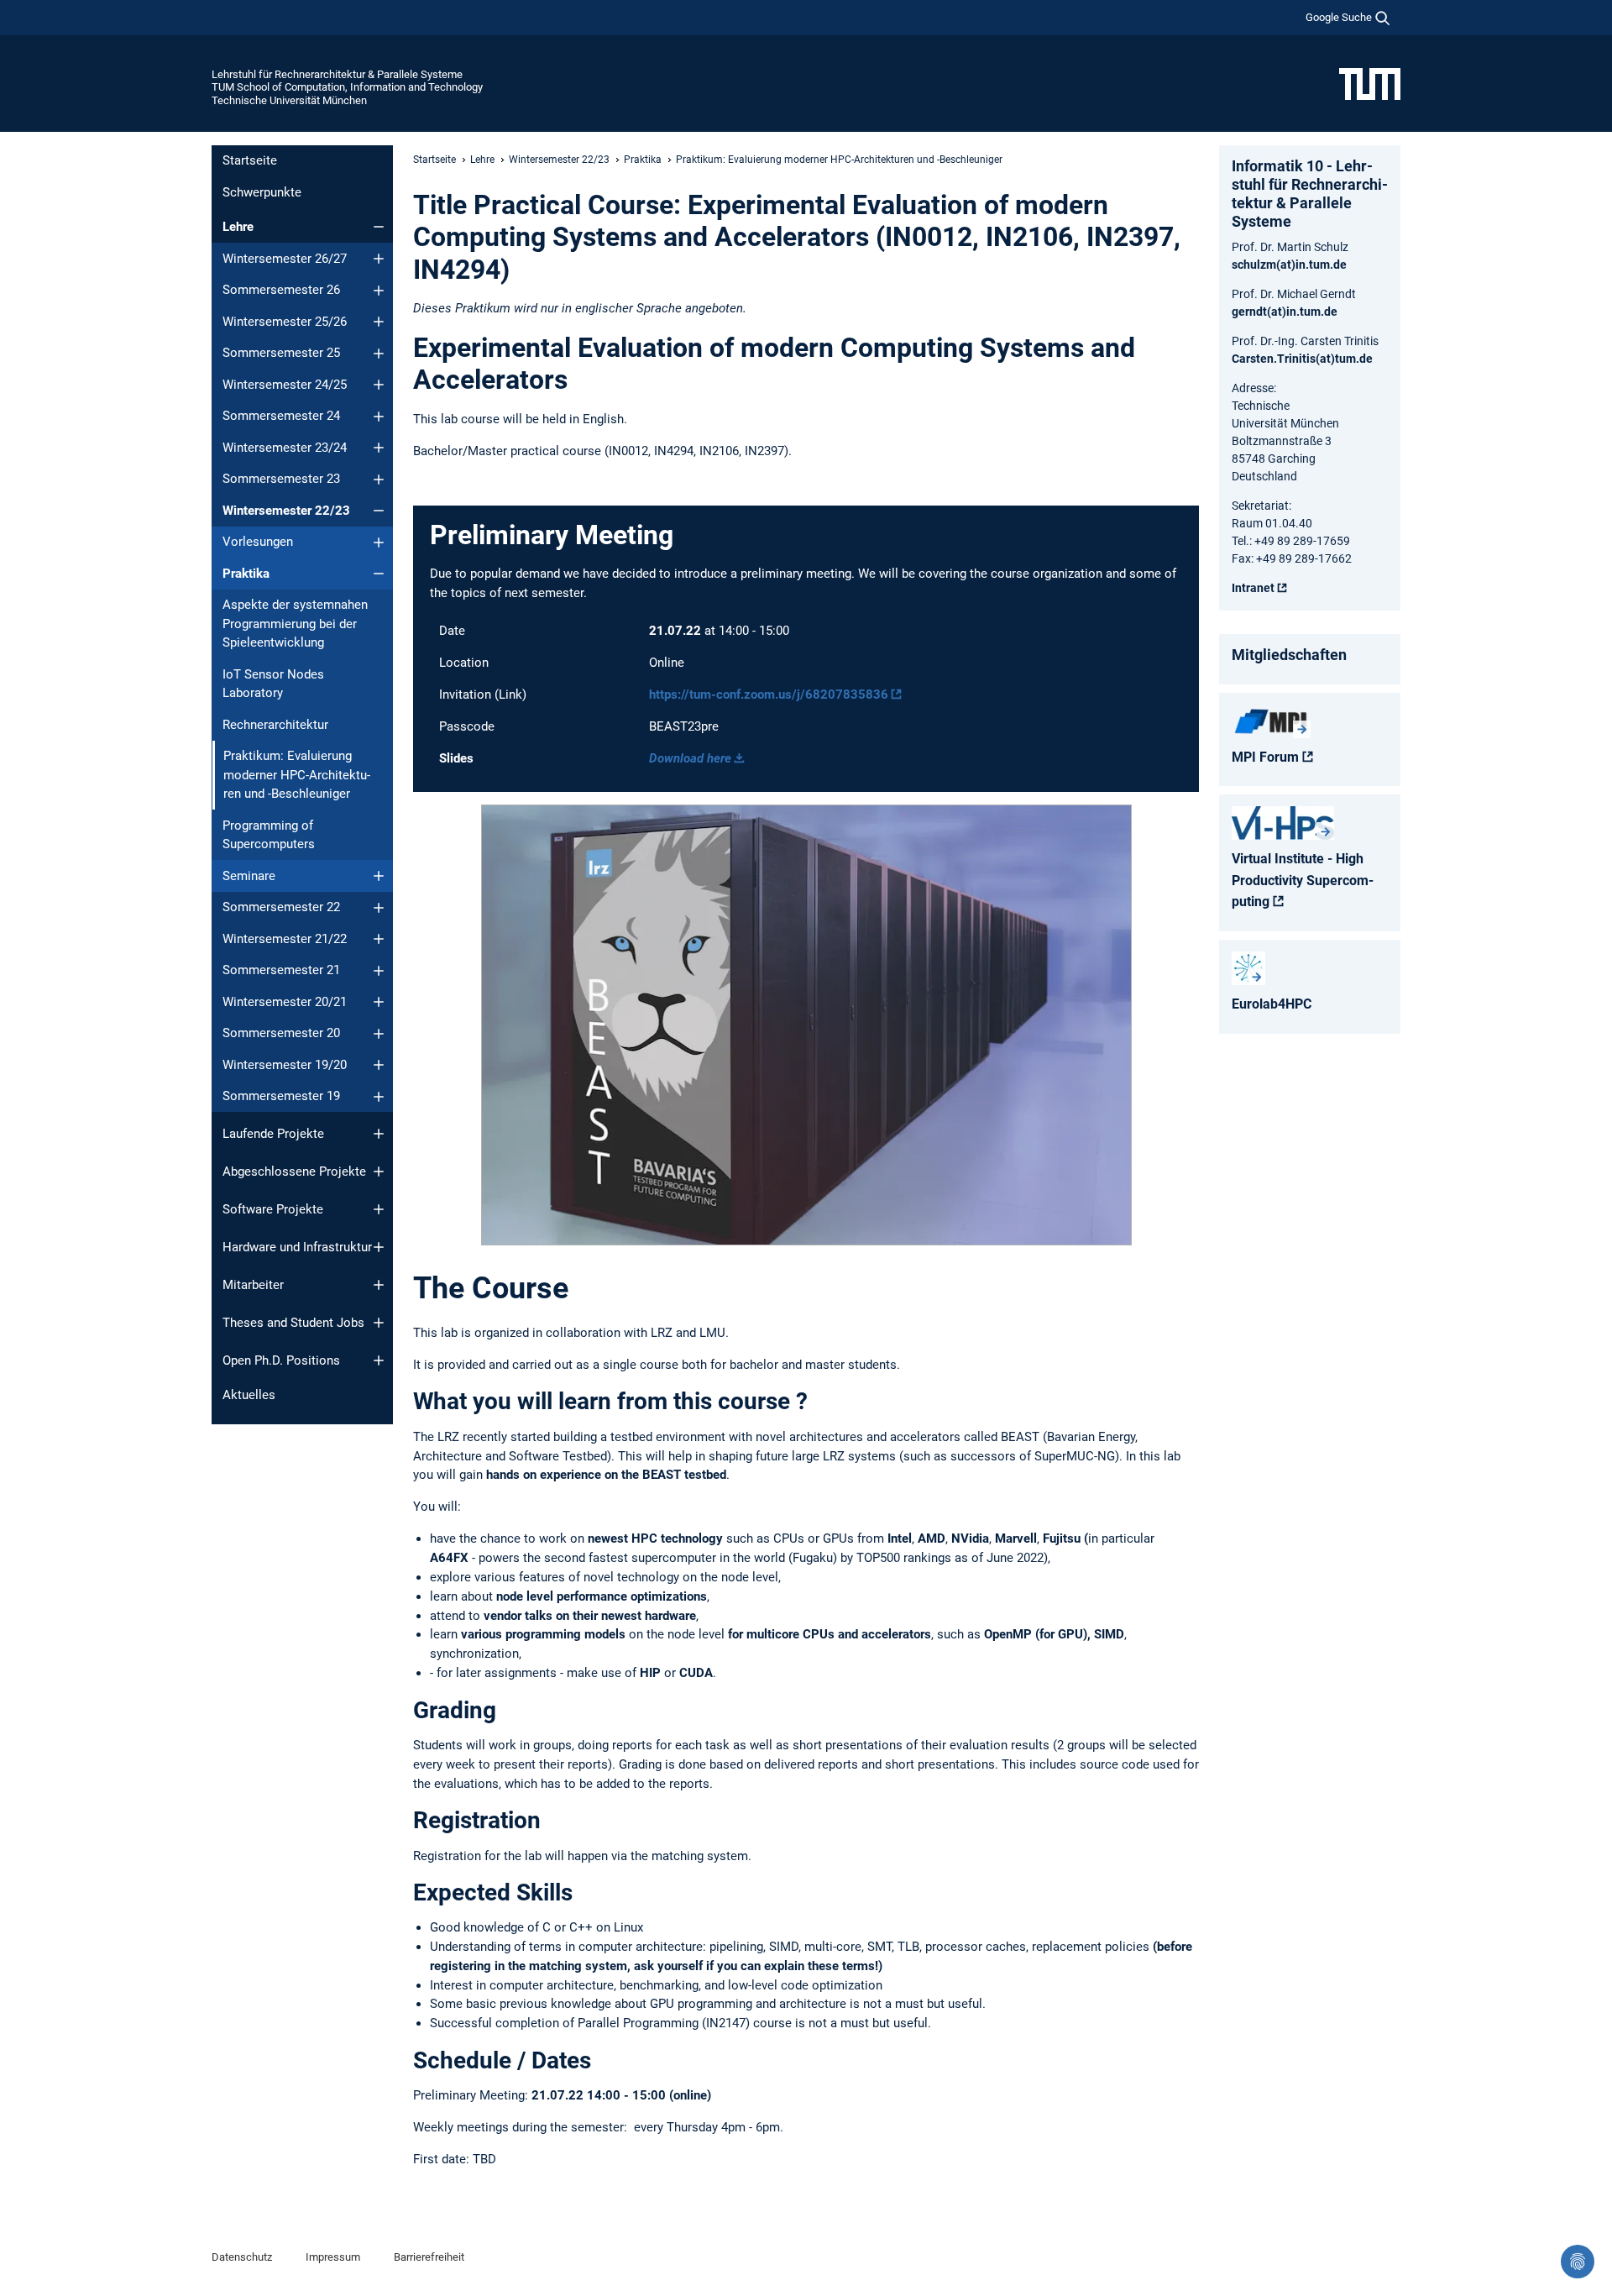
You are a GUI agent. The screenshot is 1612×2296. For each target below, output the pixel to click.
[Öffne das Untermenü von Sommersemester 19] (379, 1097)
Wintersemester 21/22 (285, 939)
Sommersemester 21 (281, 970)
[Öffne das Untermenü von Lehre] (379, 227)
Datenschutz (242, 2257)
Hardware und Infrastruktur (297, 1247)
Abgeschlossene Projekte (294, 1172)
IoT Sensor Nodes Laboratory (273, 684)
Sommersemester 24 (281, 416)
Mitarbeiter (253, 1285)
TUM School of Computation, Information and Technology (347, 87)
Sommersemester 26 (281, 290)
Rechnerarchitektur (275, 725)
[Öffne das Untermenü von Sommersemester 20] (379, 1034)
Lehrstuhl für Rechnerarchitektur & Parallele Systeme (337, 74)
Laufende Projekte (273, 1134)
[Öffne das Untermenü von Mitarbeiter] (379, 1285)
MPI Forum (1265, 757)
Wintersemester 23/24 (285, 448)
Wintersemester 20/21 (285, 1002)
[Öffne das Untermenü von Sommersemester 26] (379, 291)
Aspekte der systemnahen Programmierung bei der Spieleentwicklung (295, 624)
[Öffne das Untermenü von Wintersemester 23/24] (379, 448)
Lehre (238, 227)
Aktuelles (249, 1395)
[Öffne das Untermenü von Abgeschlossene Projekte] (379, 1172)
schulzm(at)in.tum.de (1289, 265)
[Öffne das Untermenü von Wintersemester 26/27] (379, 259)
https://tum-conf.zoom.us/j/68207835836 (769, 695)
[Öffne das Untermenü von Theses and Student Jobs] (379, 1323)
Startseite (250, 160)
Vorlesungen (258, 542)
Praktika (246, 574)
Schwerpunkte (262, 192)
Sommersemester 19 (281, 1096)
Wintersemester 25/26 (285, 322)
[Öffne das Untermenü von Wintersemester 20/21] (379, 1002)
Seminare (249, 876)
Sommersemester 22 (281, 907)
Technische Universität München (289, 100)
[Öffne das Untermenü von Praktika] (379, 574)
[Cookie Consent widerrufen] (1578, 2262)
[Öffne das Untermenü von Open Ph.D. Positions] (379, 1360)
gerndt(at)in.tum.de (1285, 312)
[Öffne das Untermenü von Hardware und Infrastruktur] (379, 1247)
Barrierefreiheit (429, 2257)
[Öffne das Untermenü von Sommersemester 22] (379, 908)
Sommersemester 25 (281, 353)
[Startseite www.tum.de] (1370, 83)
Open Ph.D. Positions (281, 1360)
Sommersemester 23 (281, 479)
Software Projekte (273, 1209)
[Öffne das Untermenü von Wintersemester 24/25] (379, 385)
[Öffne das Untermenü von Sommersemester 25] (379, 354)
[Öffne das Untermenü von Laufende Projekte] (379, 1134)
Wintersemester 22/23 (286, 511)
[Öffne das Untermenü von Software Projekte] (379, 1209)
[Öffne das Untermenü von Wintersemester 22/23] (379, 511)
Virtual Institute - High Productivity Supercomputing (1303, 880)
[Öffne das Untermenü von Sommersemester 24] (379, 417)
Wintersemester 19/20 (285, 1065)
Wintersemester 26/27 (285, 259)
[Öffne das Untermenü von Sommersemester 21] (379, 971)
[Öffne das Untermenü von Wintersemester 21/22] (379, 939)
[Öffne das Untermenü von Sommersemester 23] (379, 480)
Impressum (333, 2257)
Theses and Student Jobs (293, 1323)
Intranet (1253, 588)
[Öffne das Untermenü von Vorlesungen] (379, 543)
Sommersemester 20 (281, 1033)
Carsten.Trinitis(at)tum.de (1302, 359)
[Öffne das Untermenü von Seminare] (379, 876)
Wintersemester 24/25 (285, 385)
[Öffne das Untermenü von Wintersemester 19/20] (379, 1065)
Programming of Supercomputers (269, 835)
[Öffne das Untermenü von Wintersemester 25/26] (379, 322)
